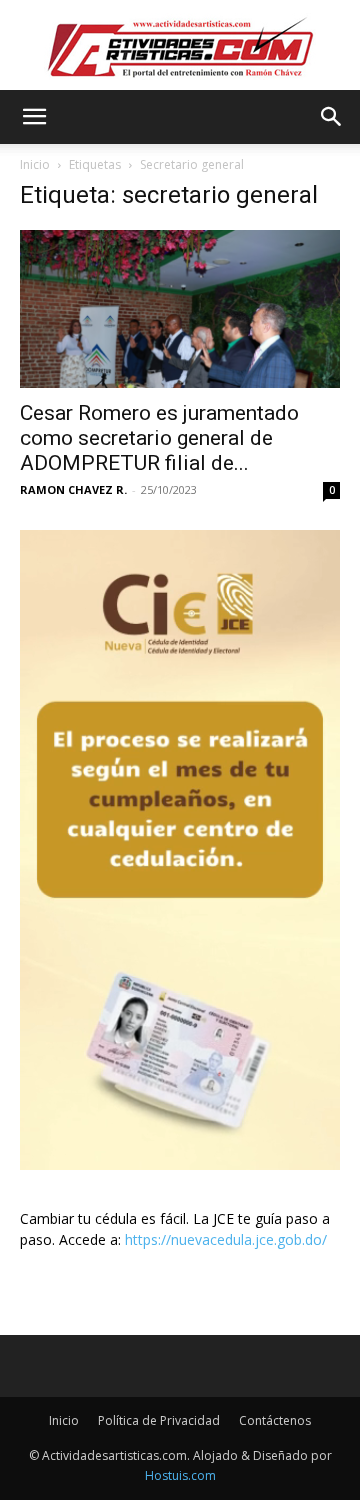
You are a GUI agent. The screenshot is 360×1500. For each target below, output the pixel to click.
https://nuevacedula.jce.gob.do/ (226, 1239)
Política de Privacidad (159, 1420)
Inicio (35, 164)
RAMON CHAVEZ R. (73, 489)
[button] (34, 117)
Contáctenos (275, 1420)
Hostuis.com (180, 1475)
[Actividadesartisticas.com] (180, 46)
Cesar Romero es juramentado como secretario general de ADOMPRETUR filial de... (159, 438)
